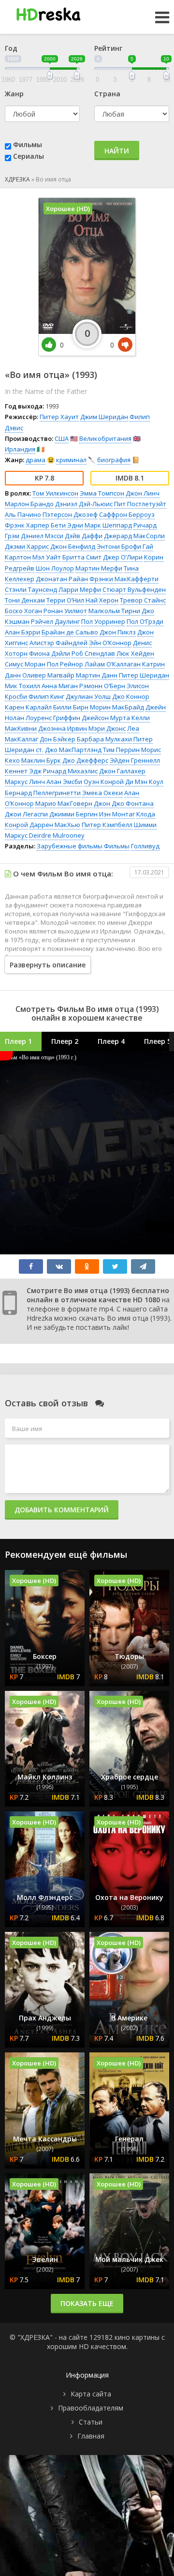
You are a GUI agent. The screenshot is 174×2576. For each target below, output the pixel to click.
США (62, 438)
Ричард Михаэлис (70, 771)
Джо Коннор (131, 696)
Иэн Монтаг (117, 814)
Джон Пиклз (118, 632)
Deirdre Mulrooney (57, 835)
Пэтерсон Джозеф (70, 514)
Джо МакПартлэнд (73, 750)
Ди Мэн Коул (144, 782)
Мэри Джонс (107, 728)
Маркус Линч (25, 782)
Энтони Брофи (119, 546)
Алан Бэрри (22, 632)
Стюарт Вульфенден (134, 589)
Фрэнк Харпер (27, 525)
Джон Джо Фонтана (124, 803)
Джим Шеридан (104, 417)
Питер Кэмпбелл (107, 825)
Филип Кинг (46, 696)
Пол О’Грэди (145, 621)
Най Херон (102, 600)
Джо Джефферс (85, 760)
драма (36, 460)
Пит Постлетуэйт (140, 504)
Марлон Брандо (29, 504)
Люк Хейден (135, 653)
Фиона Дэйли (50, 653)
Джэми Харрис (27, 546)
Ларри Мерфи (80, 589)
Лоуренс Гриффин (53, 718)
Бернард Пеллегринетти (43, 793)
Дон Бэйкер (58, 739)
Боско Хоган (23, 611)
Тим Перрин (121, 750)
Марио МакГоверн (64, 803)
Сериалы (29, 156)
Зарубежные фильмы (70, 846)
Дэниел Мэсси (42, 536)
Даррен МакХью (55, 825)
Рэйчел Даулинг (55, 621)
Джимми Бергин (73, 814)
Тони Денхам (25, 600)
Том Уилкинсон (55, 493)
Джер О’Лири (123, 557)
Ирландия (20, 449)
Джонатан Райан (62, 579)
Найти (117, 151)
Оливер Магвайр (48, 675)
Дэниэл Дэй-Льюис (84, 504)
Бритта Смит (82, 557)
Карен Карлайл (28, 707)
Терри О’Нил (65, 600)
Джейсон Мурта (106, 718)
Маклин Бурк (41, 760)
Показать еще (87, 2303)
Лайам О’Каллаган (113, 664)
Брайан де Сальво (70, 632)
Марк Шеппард (108, 525)
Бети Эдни (67, 525)
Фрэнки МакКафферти (124, 579)
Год (11, 48)
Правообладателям (91, 2408)
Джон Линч (143, 493)
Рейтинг (108, 48)
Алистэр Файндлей (58, 643)
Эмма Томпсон (102, 493)
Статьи (91, 2422)
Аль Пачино (23, 514)
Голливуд (145, 846)
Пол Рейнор (65, 664)
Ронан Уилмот (65, 611)
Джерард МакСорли (134, 536)
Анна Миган (60, 686)
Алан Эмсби (64, 782)
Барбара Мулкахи (104, 739)
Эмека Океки (102, 793)
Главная (91, 2436)
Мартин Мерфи (99, 568)
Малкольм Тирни (114, 611)
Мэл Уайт (47, 557)
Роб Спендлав (93, 653)
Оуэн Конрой (104, 782)
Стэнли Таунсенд (31, 589)
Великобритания (105, 438)
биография (114, 460)
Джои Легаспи (26, 814)
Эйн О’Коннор (110, 643)
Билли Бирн (71, 707)
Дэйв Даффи (84, 536)
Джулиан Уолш (88, 696)
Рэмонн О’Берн (102, 686)
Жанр (14, 94)
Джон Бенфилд (73, 546)
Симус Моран (25, 664)
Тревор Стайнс (143, 600)
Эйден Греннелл (135, 760)
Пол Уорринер (103, 621)
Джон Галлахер (122, 771)
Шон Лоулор (55, 568)
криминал (71, 460)
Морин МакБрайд (117, 707)
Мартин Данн (97, 675)
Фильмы (28, 144)
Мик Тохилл (22, 686)
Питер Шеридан (144, 675)
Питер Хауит (59, 417)
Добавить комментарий (62, 1510)
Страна (107, 94)
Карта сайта (91, 2394)
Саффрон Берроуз (127, 514)
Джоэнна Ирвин (63, 728)
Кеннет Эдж (23, 771)
